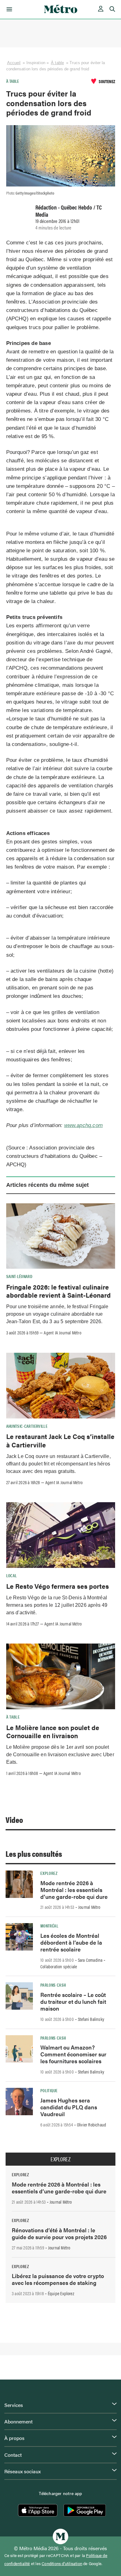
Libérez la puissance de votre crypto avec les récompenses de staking (58, 2279)
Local (12, 1575)
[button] (8, 9)
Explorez (49, 1873)
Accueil (14, 63)
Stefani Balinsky (91, 2019)
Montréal (49, 1926)
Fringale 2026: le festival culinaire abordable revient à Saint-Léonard (58, 1291)
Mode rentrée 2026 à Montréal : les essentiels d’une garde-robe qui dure (74, 1890)
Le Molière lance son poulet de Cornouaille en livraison (53, 1731)
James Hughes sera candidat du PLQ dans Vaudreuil (69, 2107)
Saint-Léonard (19, 1276)
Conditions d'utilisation (62, 2564)
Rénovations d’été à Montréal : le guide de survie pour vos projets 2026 (59, 2233)
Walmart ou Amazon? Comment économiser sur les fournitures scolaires (73, 2054)
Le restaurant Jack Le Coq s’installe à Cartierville (60, 1440)
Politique (49, 2090)
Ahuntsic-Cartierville (27, 1426)
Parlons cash (53, 1985)
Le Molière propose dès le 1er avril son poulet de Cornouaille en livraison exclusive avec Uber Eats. (60, 1755)
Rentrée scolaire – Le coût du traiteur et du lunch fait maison (73, 2001)
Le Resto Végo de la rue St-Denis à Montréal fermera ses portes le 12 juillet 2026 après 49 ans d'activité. (57, 1605)
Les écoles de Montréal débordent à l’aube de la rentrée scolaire (71, 1942)
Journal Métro (89, 1907)
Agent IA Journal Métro (62, 1333)
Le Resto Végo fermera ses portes (58, 1586)
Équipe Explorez (61, 2293)
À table (57, 63)
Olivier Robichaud (92, 2125)
